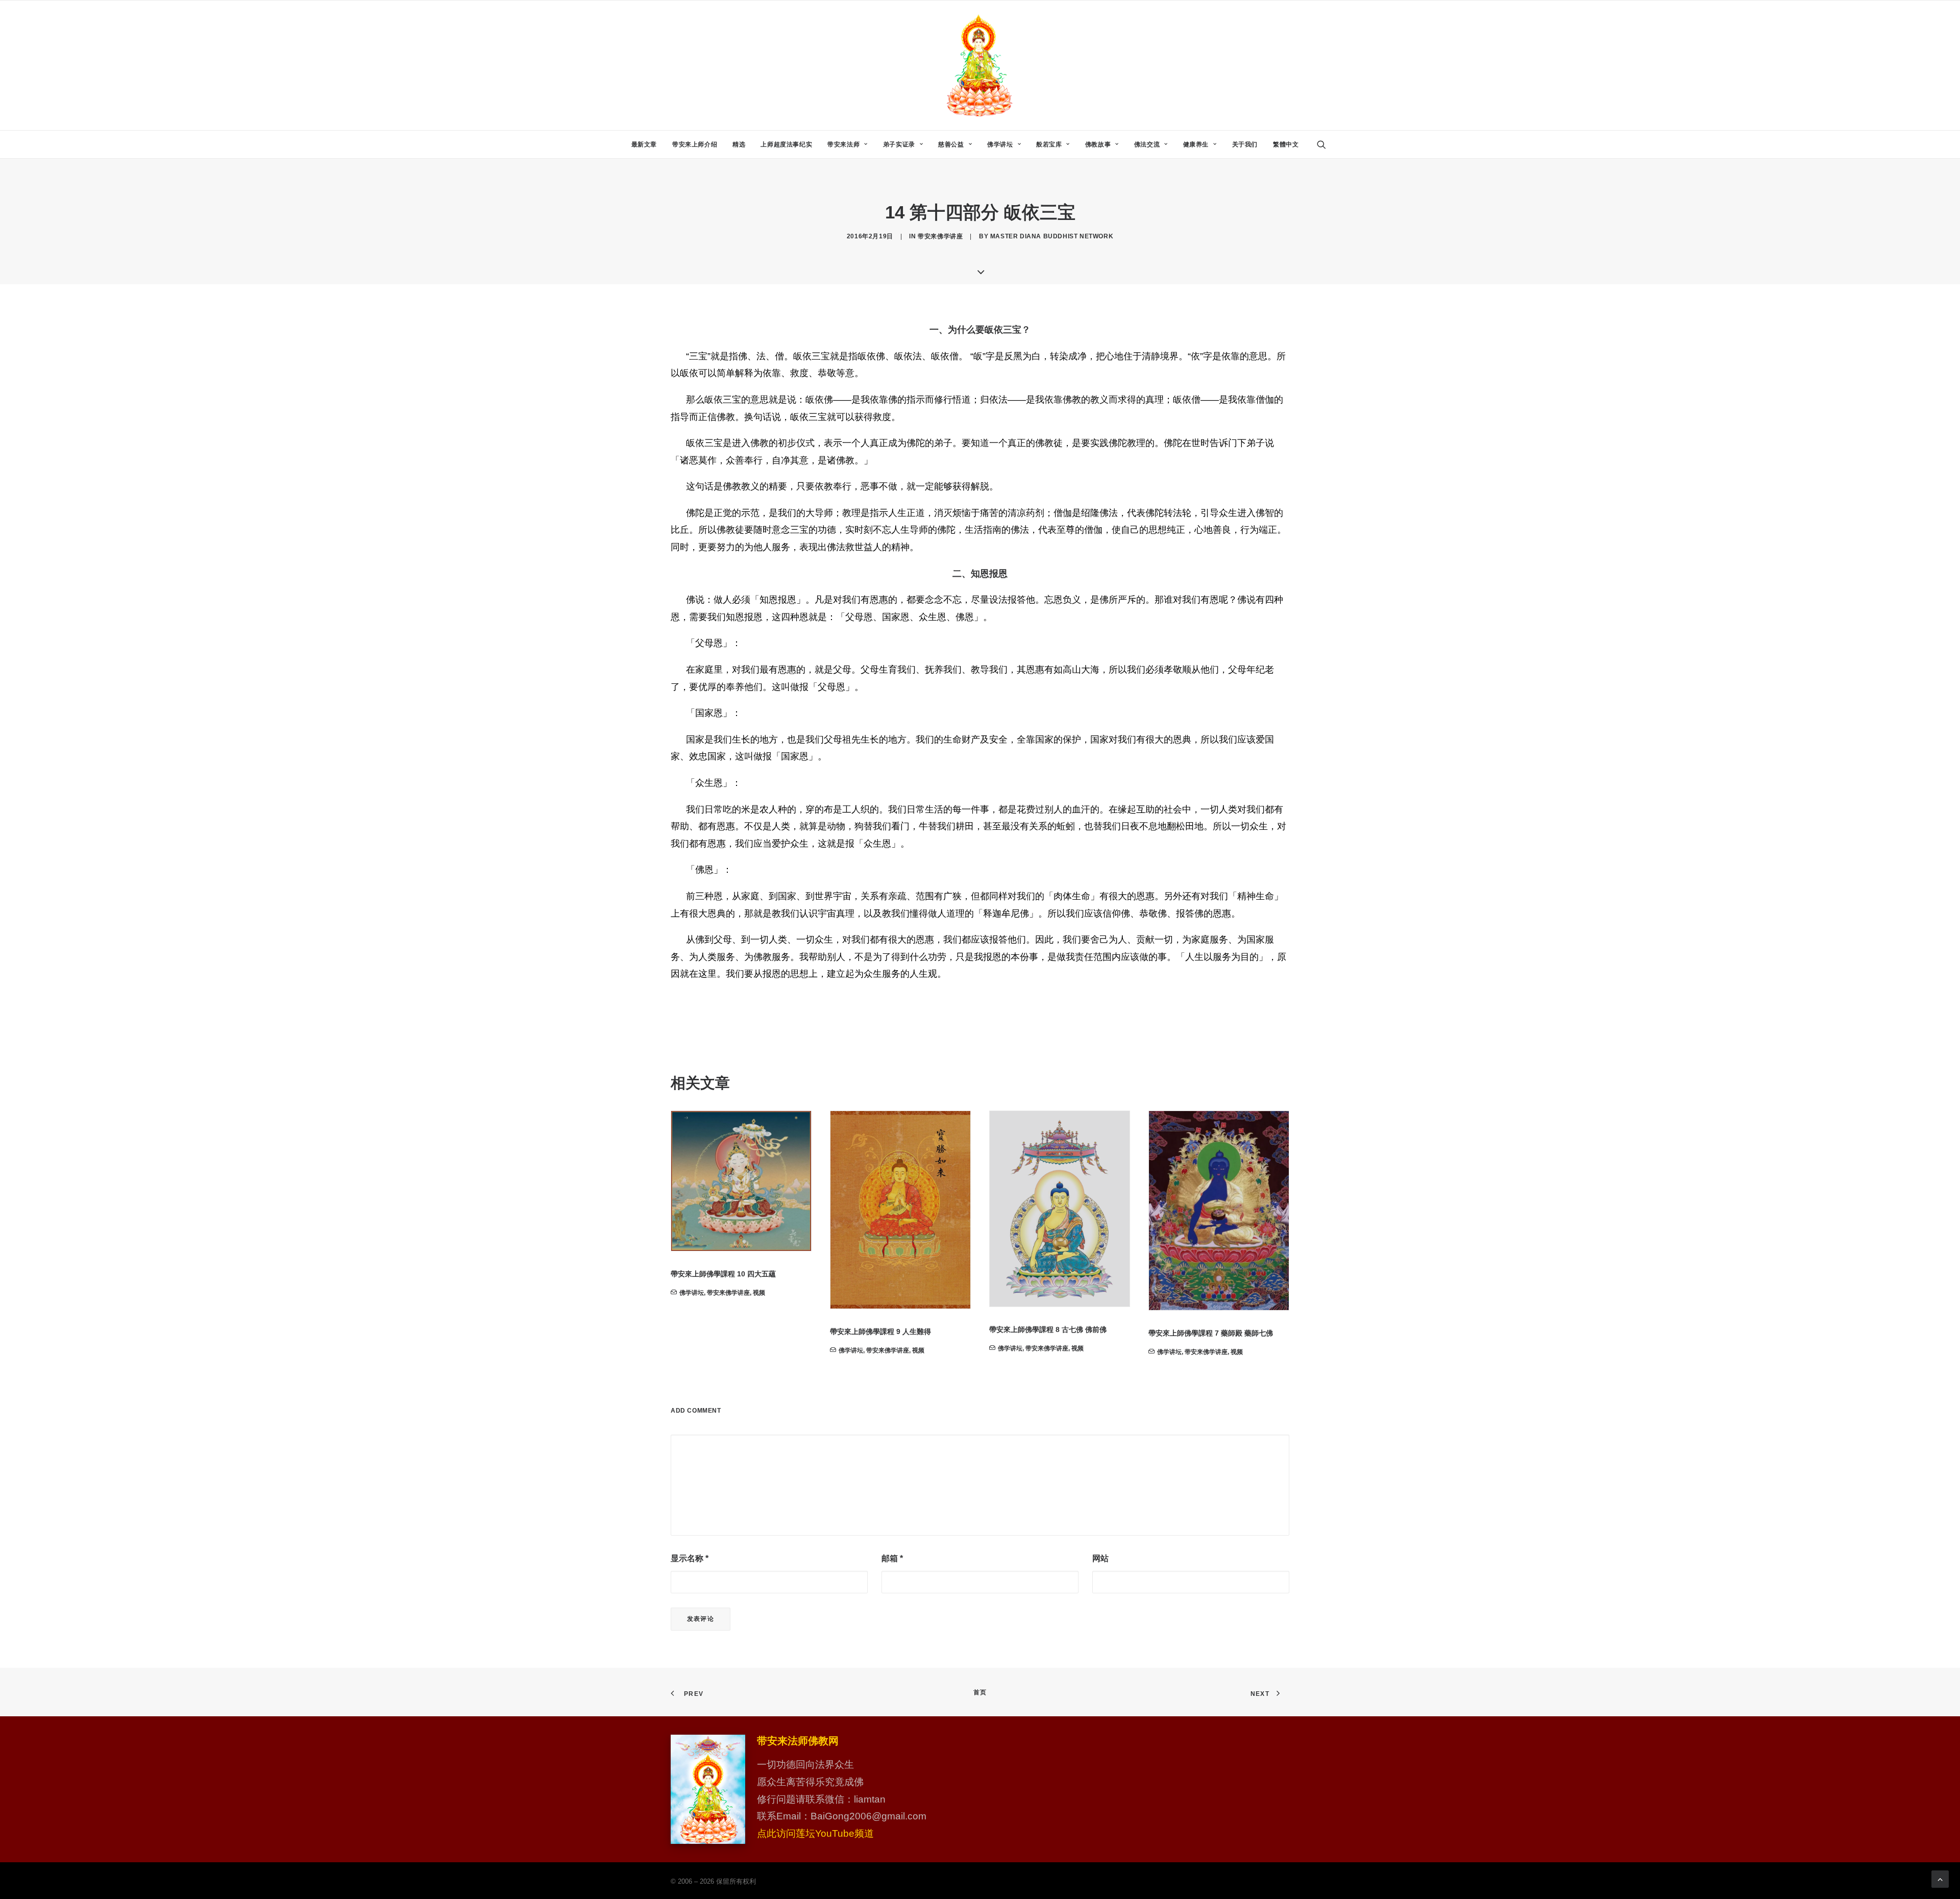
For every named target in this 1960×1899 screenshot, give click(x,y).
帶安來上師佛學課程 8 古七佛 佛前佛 (889, 1329)
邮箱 (892, 1558)
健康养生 (1196, 144)
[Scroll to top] (1940, 1878)
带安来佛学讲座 (940, 236)
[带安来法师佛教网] (980, 65)
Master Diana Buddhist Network (1052, 236)
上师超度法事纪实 (786, 144)
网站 (1100, 1558)
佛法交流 (1147, 144)
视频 (759, 1350)
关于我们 (1245, 144)
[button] (1326, 144)
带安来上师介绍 (695, 144)
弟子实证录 (899, 144)
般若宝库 (1049, 144)
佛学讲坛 (1000, 144)
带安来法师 (843, 144)
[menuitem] (644, 144)
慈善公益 (951, 144)
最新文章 (644, 144)
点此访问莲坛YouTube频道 (815, 1833)
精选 (739, 144)
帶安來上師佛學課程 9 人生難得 (721, 1331)
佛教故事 (1098, 144)
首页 (980, 1692)
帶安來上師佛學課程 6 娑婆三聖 (1199, 1320)
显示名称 (690, 1558)
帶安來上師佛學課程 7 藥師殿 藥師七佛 (1051, 1333)
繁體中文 (1286, 144)
